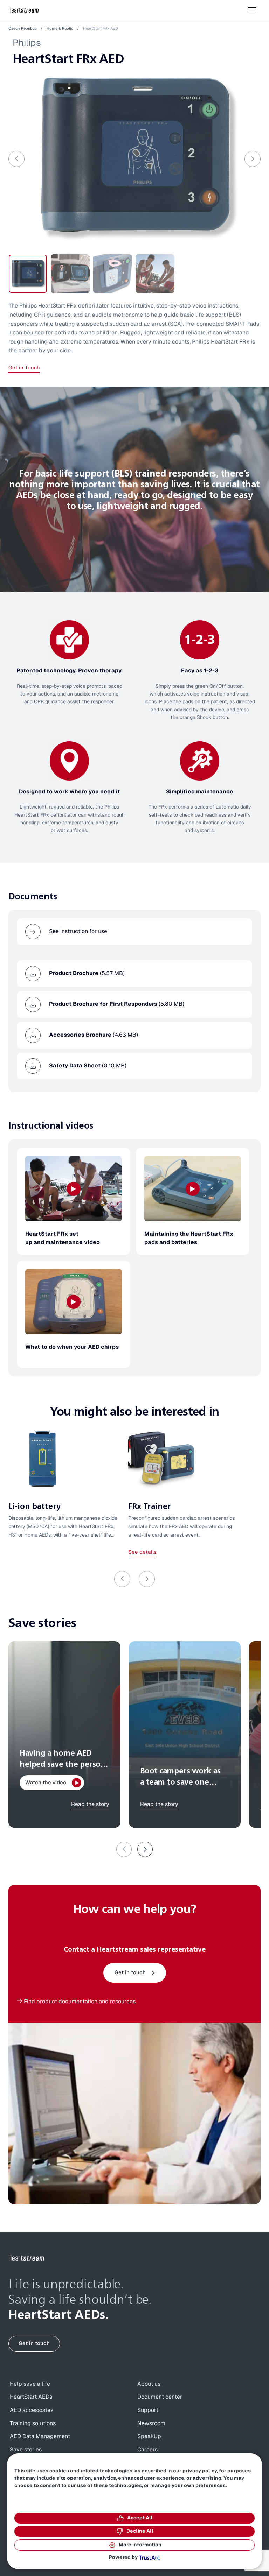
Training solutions (33, 2423)
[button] (145, 1849)
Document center (160, 2397)
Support (148, 2410)
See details (142, 1552)
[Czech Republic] (24, 10)
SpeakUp (149, 2436)
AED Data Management (40, 2436)
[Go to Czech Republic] (27, 2258)
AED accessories (32, 2410)
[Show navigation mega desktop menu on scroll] (252, 10)
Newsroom (151, 2423)
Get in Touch (24, 368)
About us (149, 2384)
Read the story (90, 1804)
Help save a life (30, 2384)
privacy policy (200, 2471)
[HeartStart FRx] (134, 158)
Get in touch (130, 1973)
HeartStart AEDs (31, 2397)
